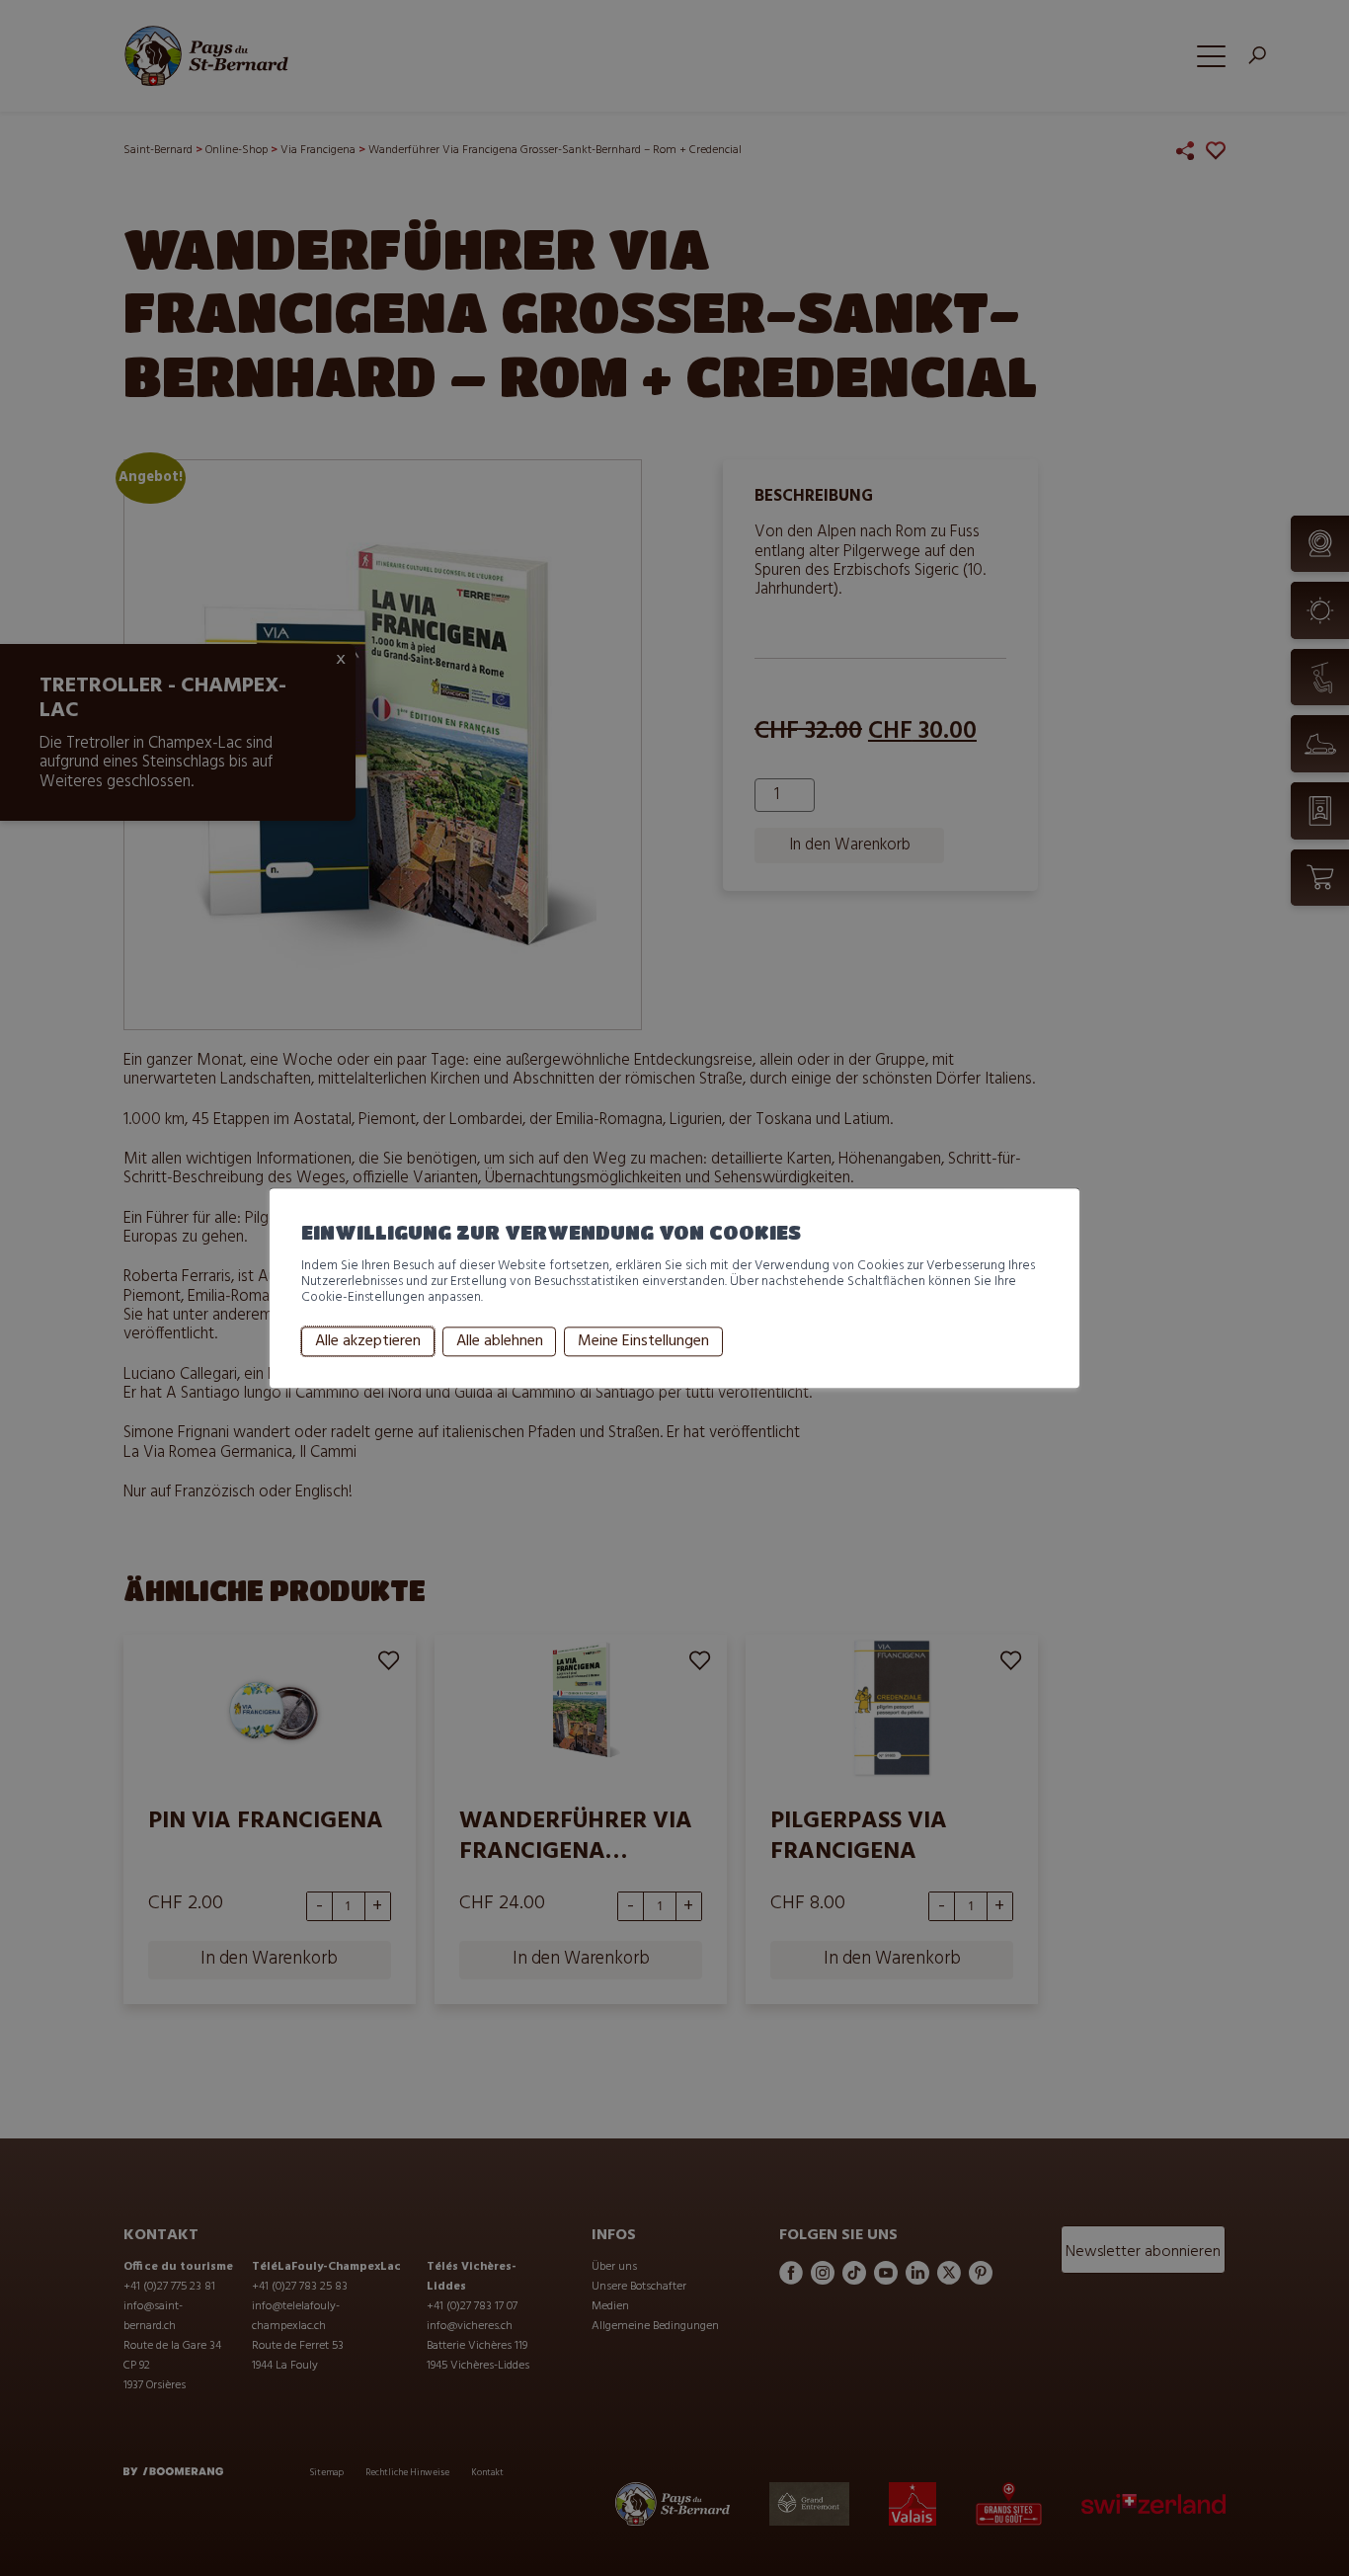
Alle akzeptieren (368, 1341)
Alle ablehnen (500, 1341)
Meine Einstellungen (643, 1341)
